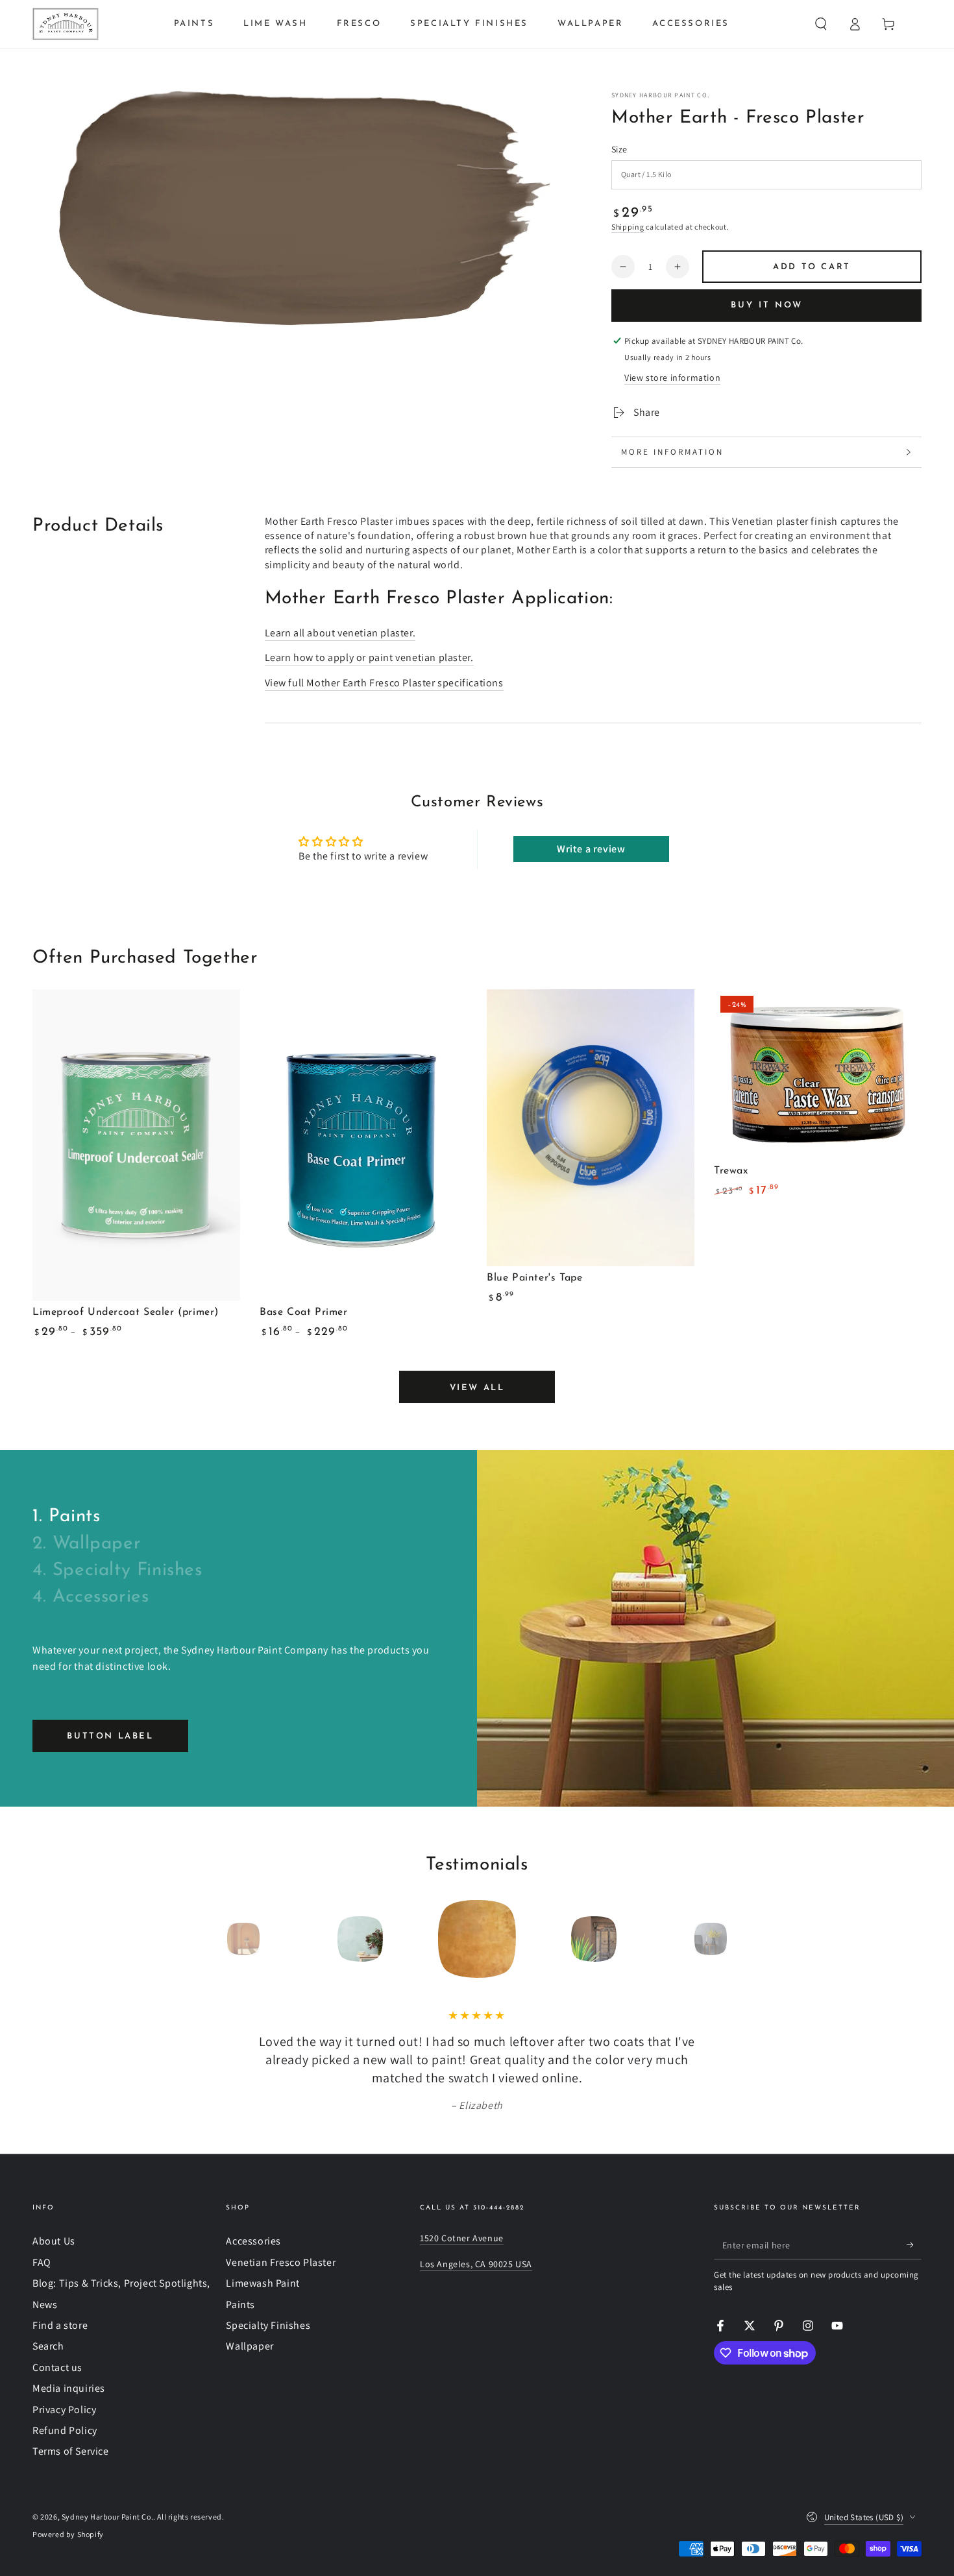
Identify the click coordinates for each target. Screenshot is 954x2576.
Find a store (60, 2325)
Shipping (628, 227)
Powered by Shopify (68, 2534)
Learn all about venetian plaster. (340, 633)
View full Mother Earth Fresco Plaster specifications (384, 683)
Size (619, 149)
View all (477, 1388)
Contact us (57, 2367)
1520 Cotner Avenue (462, 2238)
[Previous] (214, 1939)
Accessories (253, 2241)
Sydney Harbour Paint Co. (660, 95)
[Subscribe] (914, 2245)
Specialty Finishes (268, 2325)
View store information (672, 378)
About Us (54, 2241)
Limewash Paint (263, 2283)
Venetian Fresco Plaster (281, 2262)
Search (48, 2346)
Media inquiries (69, 2388)
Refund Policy (65, 2430)
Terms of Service (71, 2451)
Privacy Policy (64, 2410)
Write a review (591, 849)
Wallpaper (250, 2346)
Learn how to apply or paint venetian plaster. (369, 657)
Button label (110, 1736)
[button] (821, 24)
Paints (240, 2305)
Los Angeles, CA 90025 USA (476, 2264)
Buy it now (767, 305)
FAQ (42, 2262)
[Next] (740, 1939)
